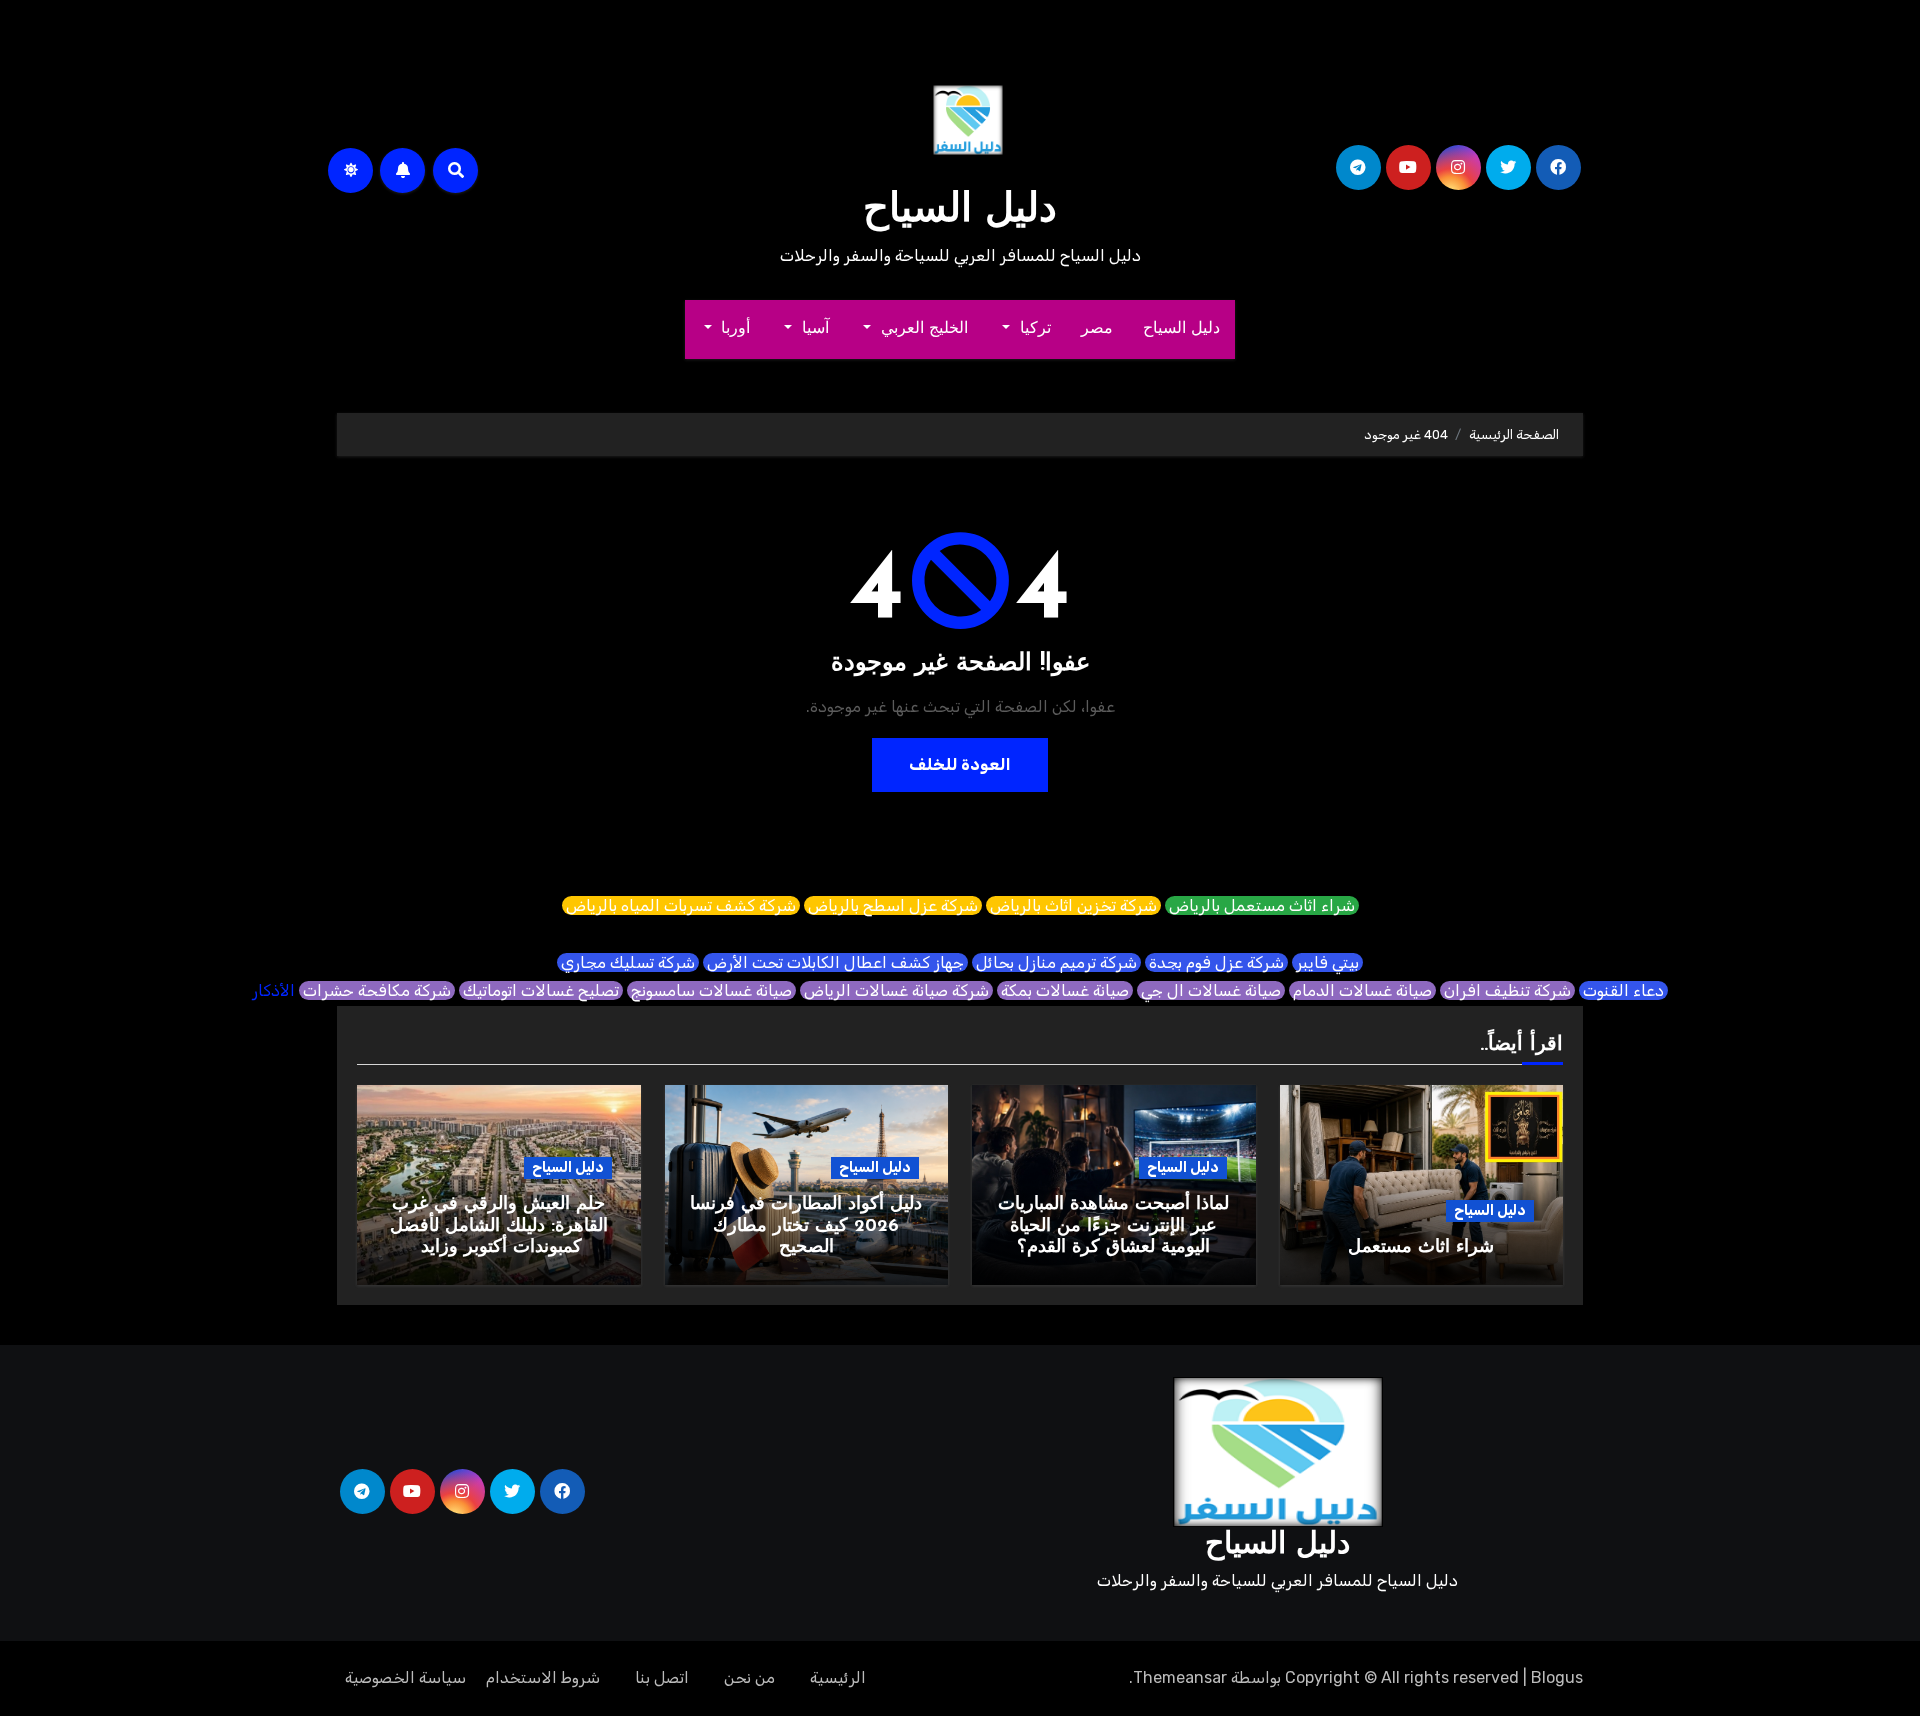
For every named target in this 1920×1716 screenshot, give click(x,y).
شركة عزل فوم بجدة (1216, 962)
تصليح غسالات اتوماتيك (541, 990)
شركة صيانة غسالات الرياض (896, 990)
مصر (1097, 329)
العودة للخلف (960, 764)
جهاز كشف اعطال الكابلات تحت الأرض (835, 962)
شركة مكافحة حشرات (377, 990)
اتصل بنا (662, 1677)
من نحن (749, 1677)
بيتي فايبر (1327, 962)
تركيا (1032, 329)
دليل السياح (960, 211)
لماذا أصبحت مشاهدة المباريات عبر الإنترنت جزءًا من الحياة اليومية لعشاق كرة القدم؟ (1113, 1226)
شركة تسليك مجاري (628, 962)
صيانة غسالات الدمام (1362, 990)
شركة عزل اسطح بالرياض (893, 905)
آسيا (813, 329)
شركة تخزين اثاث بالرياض (1073, 905)
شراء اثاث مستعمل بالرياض (1262, 905)
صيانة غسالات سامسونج (711, 990)
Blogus (1557, 1677)
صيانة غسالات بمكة (1065, 990)
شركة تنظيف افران (1507, 990)
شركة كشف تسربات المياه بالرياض (681, 905)
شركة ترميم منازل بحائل (1056, 962)
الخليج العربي (921, 329)
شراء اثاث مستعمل (1421, 1248)
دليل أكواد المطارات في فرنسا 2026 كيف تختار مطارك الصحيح (806, 1226)
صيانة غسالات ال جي (1211, 990)
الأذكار (273, 990)
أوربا (733, 329)
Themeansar (1180, 1677)
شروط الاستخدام (543, 1677)
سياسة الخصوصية (405, 1677)
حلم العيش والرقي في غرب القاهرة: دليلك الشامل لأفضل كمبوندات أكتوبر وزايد (499, 1226)
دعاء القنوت (1623, 990)
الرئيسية (838, 1677)
